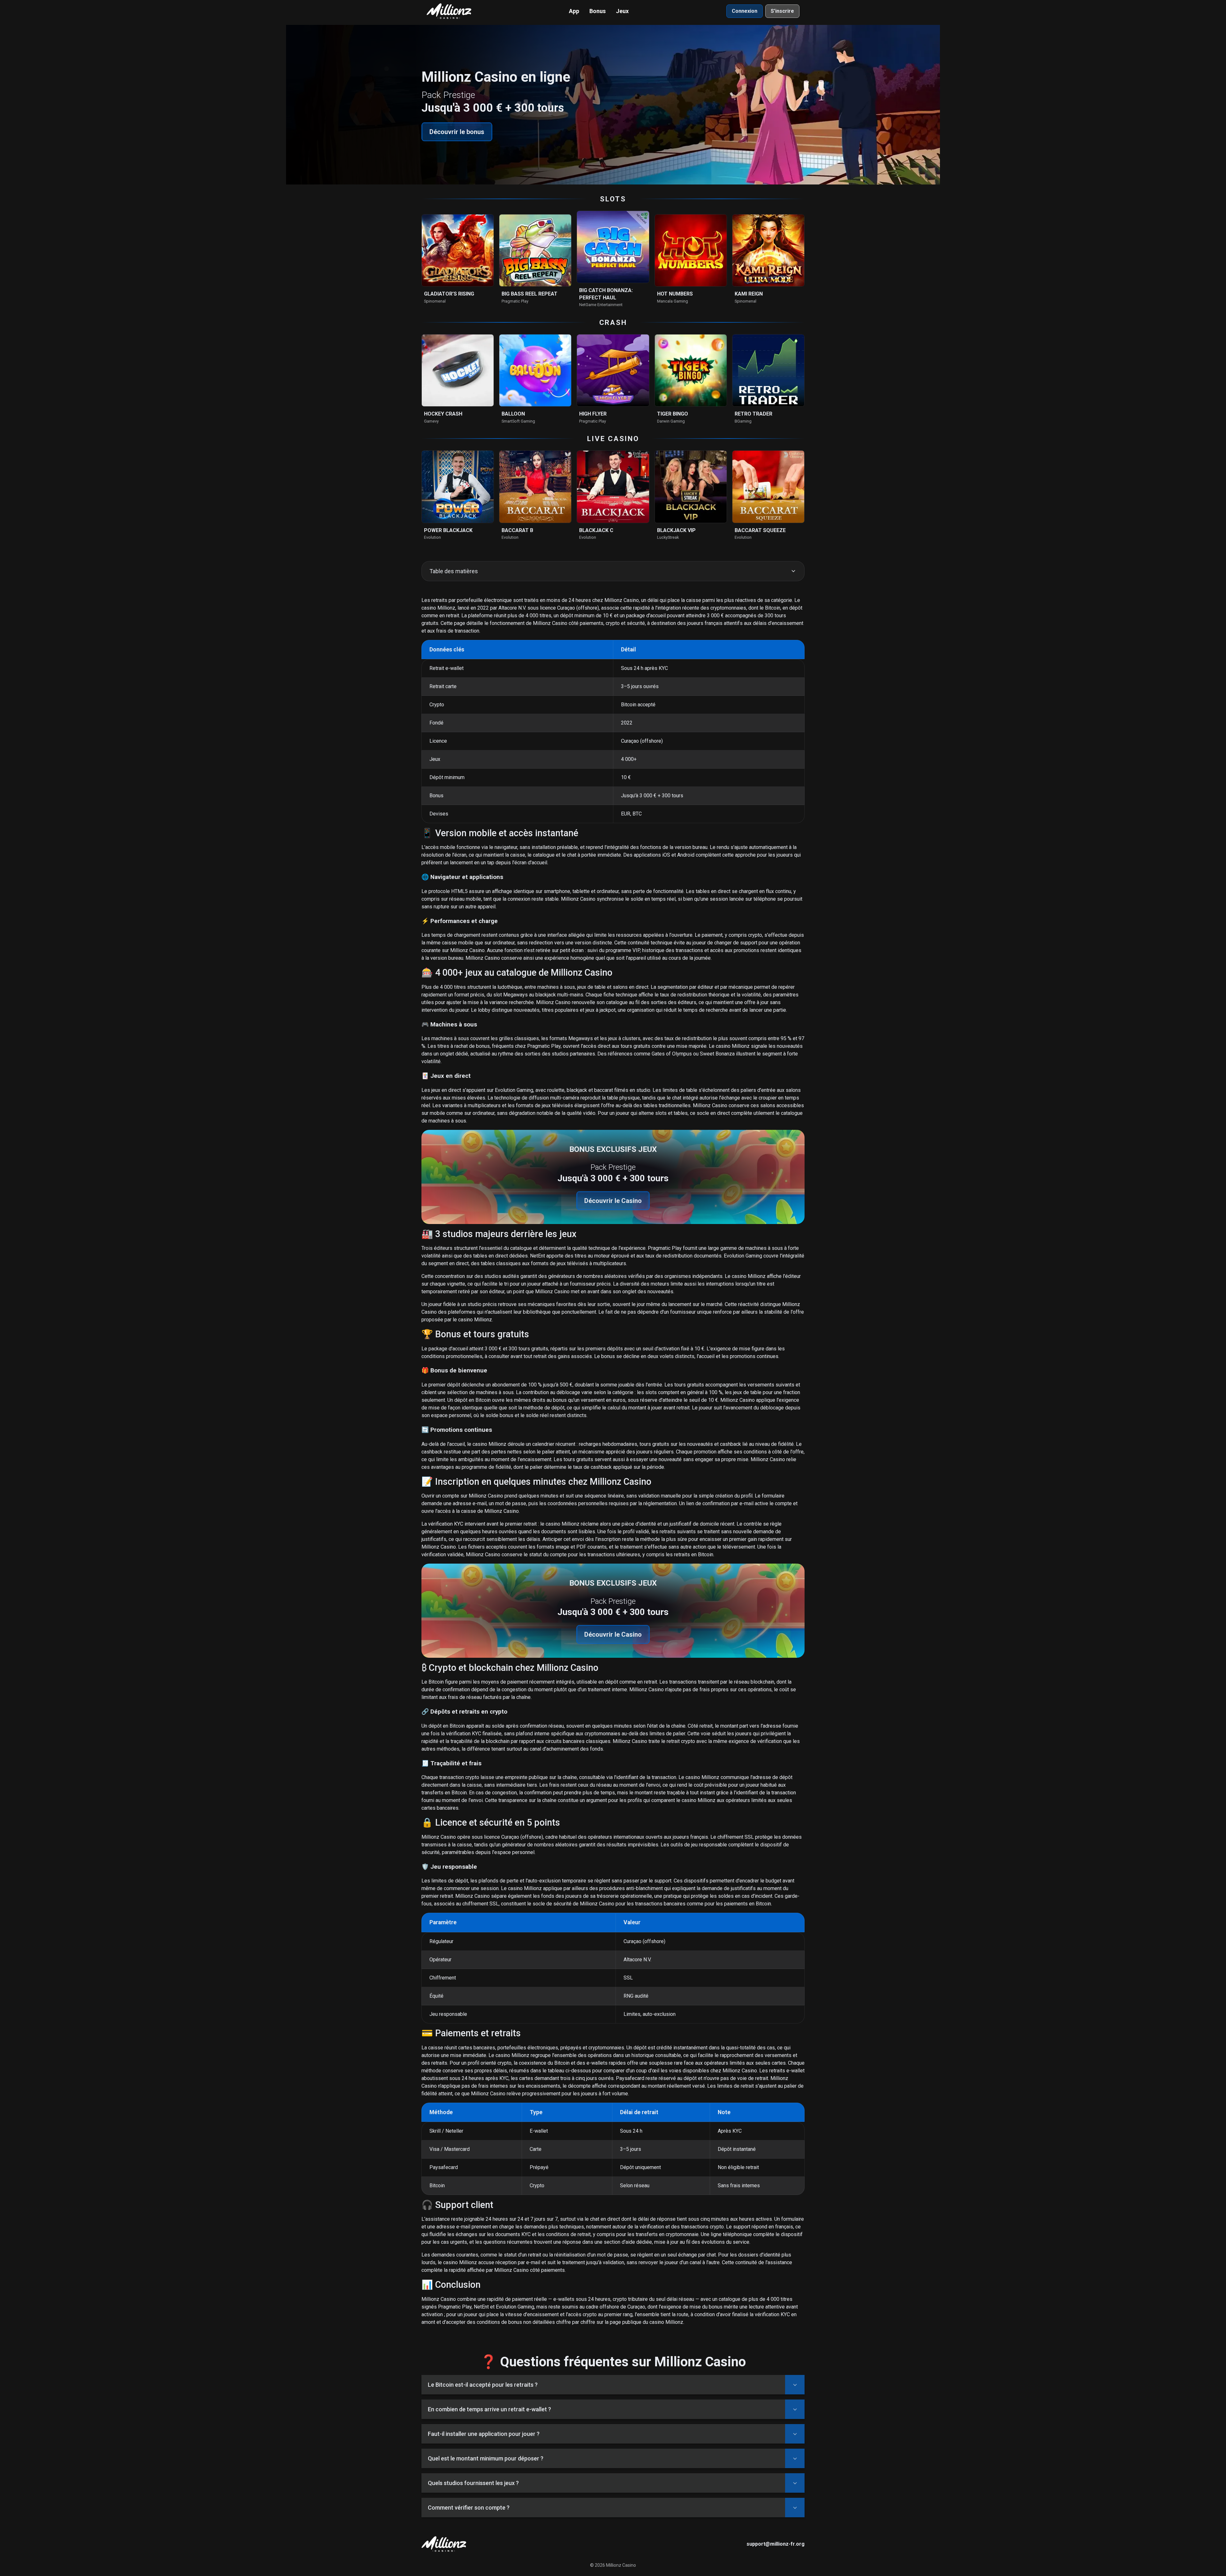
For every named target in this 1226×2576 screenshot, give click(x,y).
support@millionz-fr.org (776, 2544)
